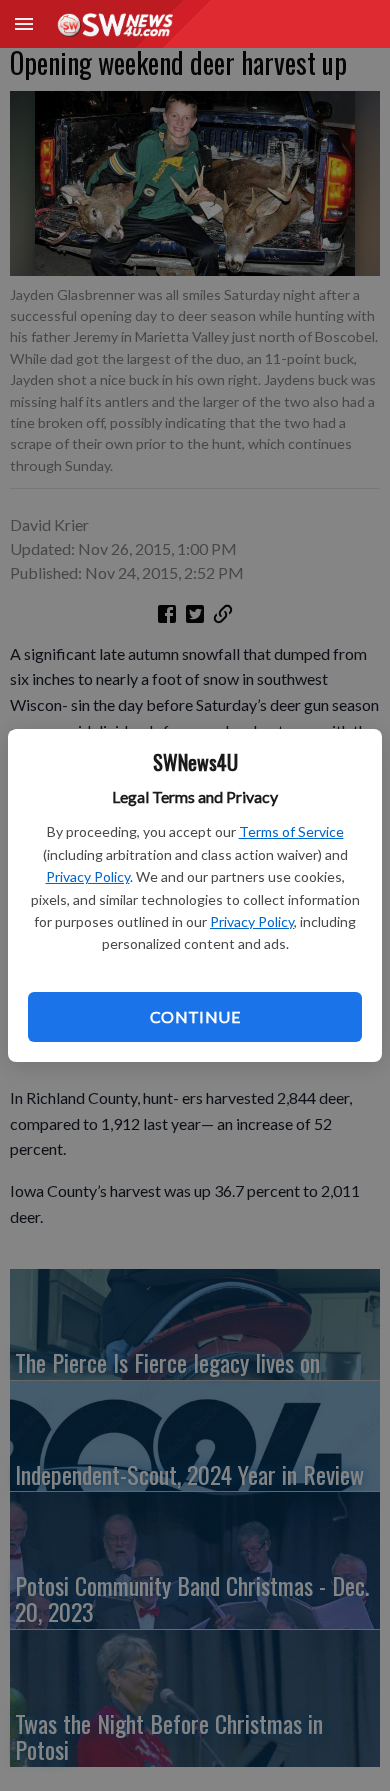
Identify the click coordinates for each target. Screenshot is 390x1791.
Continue (195, 1016)
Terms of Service (291, 831)
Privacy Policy (88, 876)
